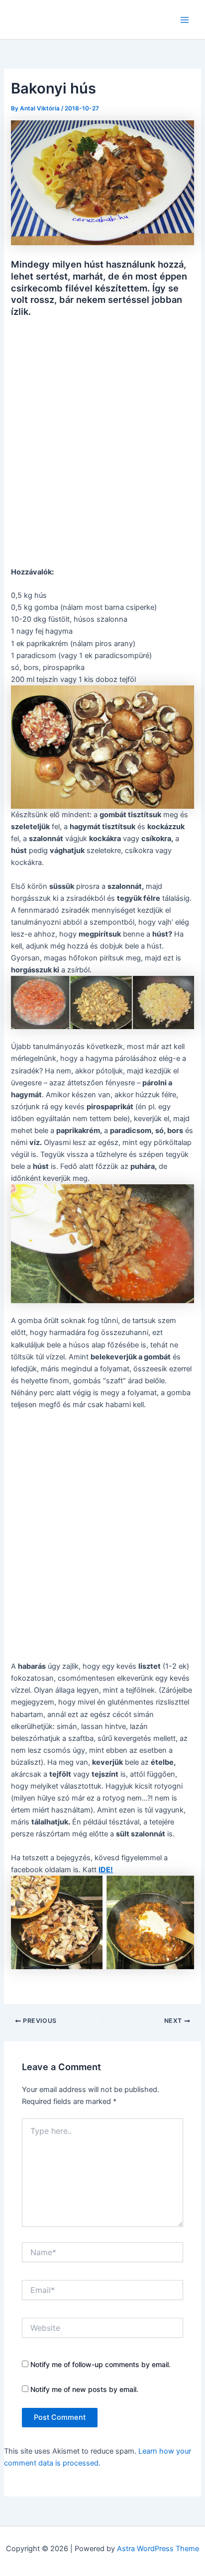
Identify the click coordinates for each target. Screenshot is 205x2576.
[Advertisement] (102, 440)
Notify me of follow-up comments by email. (101, 2364)
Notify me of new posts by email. (84, 2389)
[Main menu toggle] (185, 20)
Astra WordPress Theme (158, 2549)
